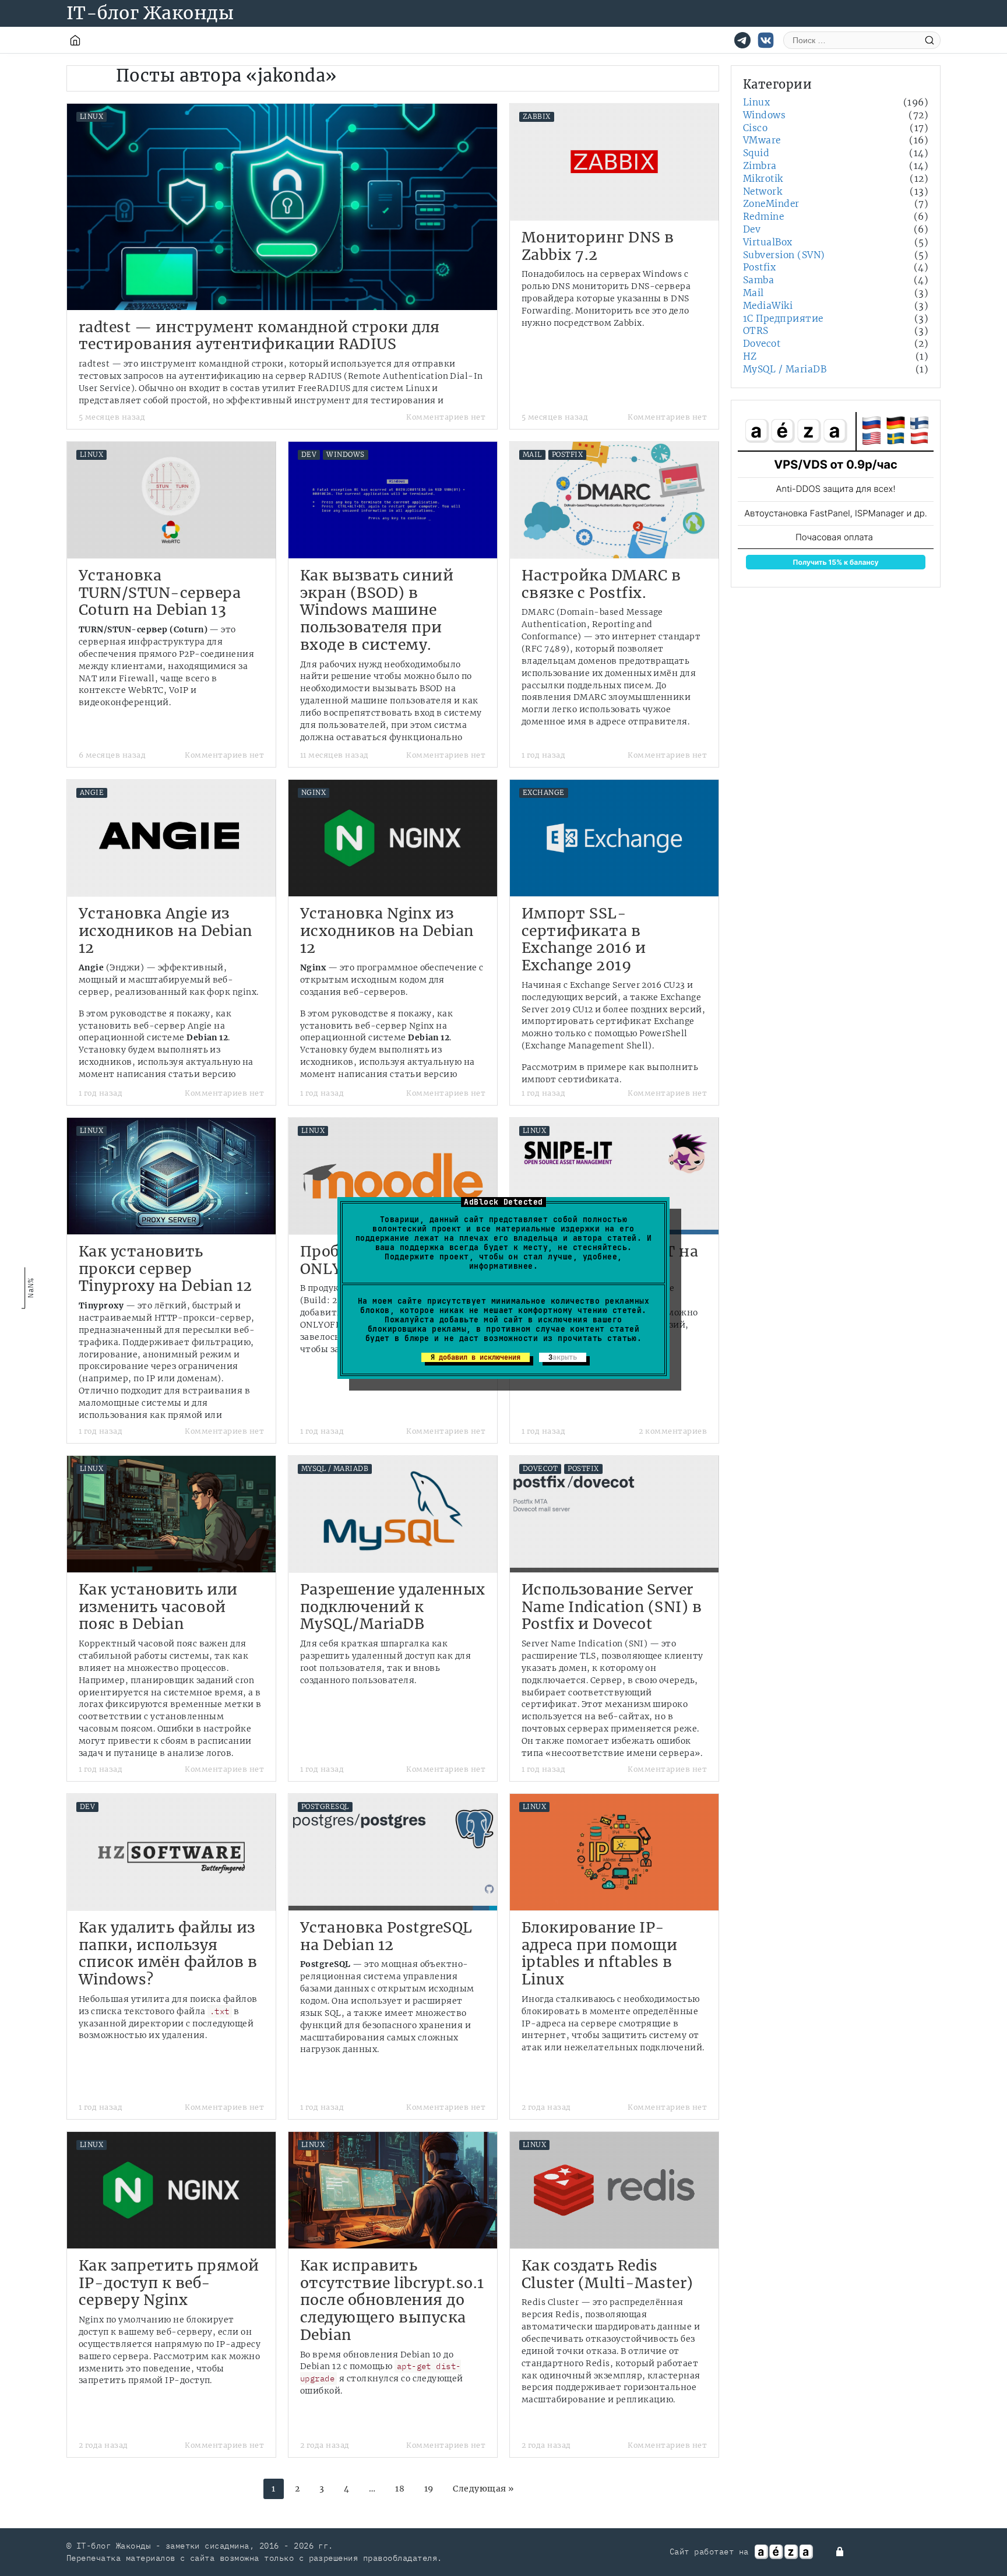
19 (429, 2489)
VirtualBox (768, 242)
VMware (762, 140)
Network (763, 191)
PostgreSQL (325, 1807)
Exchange (544, 793)
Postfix (567, 455)
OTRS (756, 331)
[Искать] (929, 40)
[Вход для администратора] (841, 2552)
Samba (758, 280)
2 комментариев (673, 1431)
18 (400, 2489)
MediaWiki (768, 306)
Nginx (314, 793)
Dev (309, 455)
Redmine (763, 217)
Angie (92, 793)
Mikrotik (763, 179)
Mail (532, 455)
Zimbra (760, 166)
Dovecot (540, 1469)
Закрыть (563, 1357)
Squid (756, 153)
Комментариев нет (446, 417)
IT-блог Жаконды (150, 13)
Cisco (755, 128)
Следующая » (483, 2489)
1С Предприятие (783, 319)
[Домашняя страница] (75, 40)
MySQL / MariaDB (335, 1469)
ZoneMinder (771, 204)
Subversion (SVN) (784, 255)
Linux (91, 117)
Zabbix (537, 117)
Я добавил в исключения (476, 1357)
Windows (345, 455)
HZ (750, 356)
